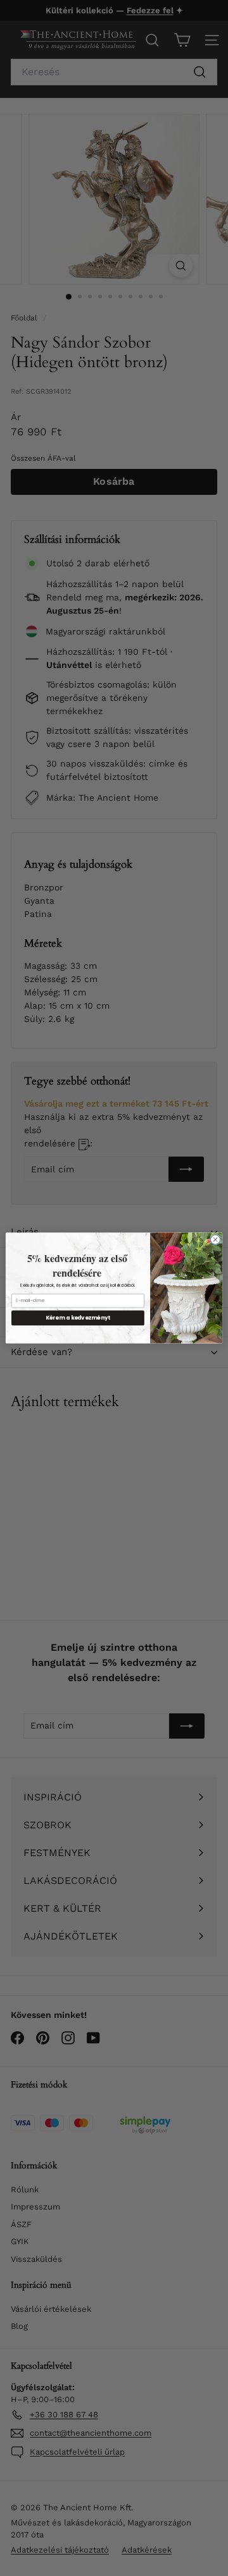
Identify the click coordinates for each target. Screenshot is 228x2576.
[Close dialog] (215, 1240)
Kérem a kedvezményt (78, 1318)
